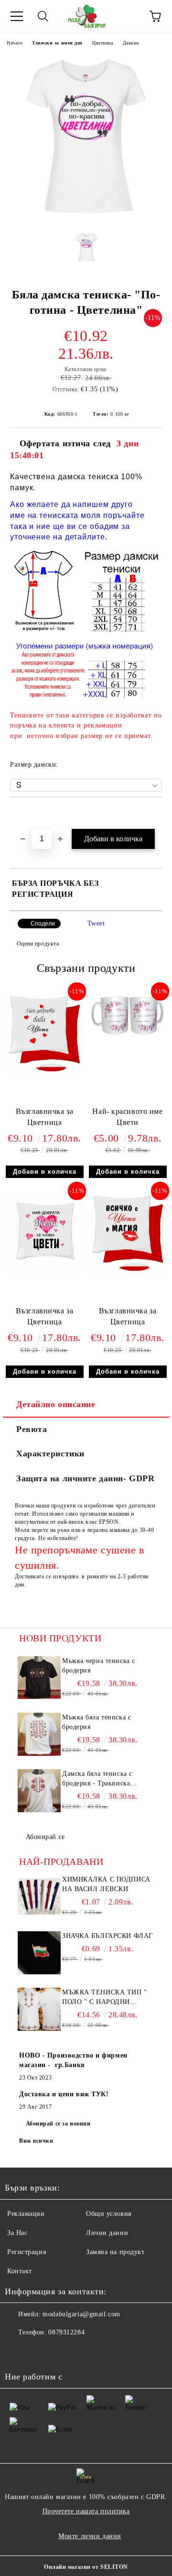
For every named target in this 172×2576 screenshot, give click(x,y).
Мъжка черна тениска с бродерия (99, 1666)
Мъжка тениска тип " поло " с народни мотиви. (105, 1998)
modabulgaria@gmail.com (81, 2314)
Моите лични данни (90, 2536)
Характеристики (50, 1453)
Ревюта (32, 1429)
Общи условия (109, 2214)
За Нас (17, 2233)
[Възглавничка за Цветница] (44, 1071)
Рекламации (26, 2214)
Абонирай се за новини (58, 2124)
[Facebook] (17, 2352)
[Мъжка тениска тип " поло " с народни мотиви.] (39, 2009)
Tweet (96, 923)
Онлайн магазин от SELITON (86, 2567)
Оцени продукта (38, 944)
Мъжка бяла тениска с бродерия (97, 1722)
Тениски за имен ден (57, 43)
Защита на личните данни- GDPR (85, 1478)
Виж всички (36, 2141)
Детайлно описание (56, 1404)
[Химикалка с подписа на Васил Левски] (39, 1896)
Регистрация (27, 2252)
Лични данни (107, 2233)
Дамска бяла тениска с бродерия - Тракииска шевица (97, 1779)
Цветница (102, 43)
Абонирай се (45, 1837)
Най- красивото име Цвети (127, 1117)
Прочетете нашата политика (86, 2511)
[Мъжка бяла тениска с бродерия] (39, 1734)
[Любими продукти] (129, 16)
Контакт (20, 2271)
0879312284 (66, 2332)
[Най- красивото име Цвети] (128, 1035)
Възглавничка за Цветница (44, 1117)
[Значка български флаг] (39, 1953)
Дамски (131, 43)
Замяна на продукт (115, 2252)
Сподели (43, 924)
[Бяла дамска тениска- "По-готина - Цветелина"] (86, 217)
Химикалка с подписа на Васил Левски (106, 1884)
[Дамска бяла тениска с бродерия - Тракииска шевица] (39, 1791)
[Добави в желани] (155, 814)
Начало (15, 43)
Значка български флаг (107, 1936)
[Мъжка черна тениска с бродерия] (39, 1678)
